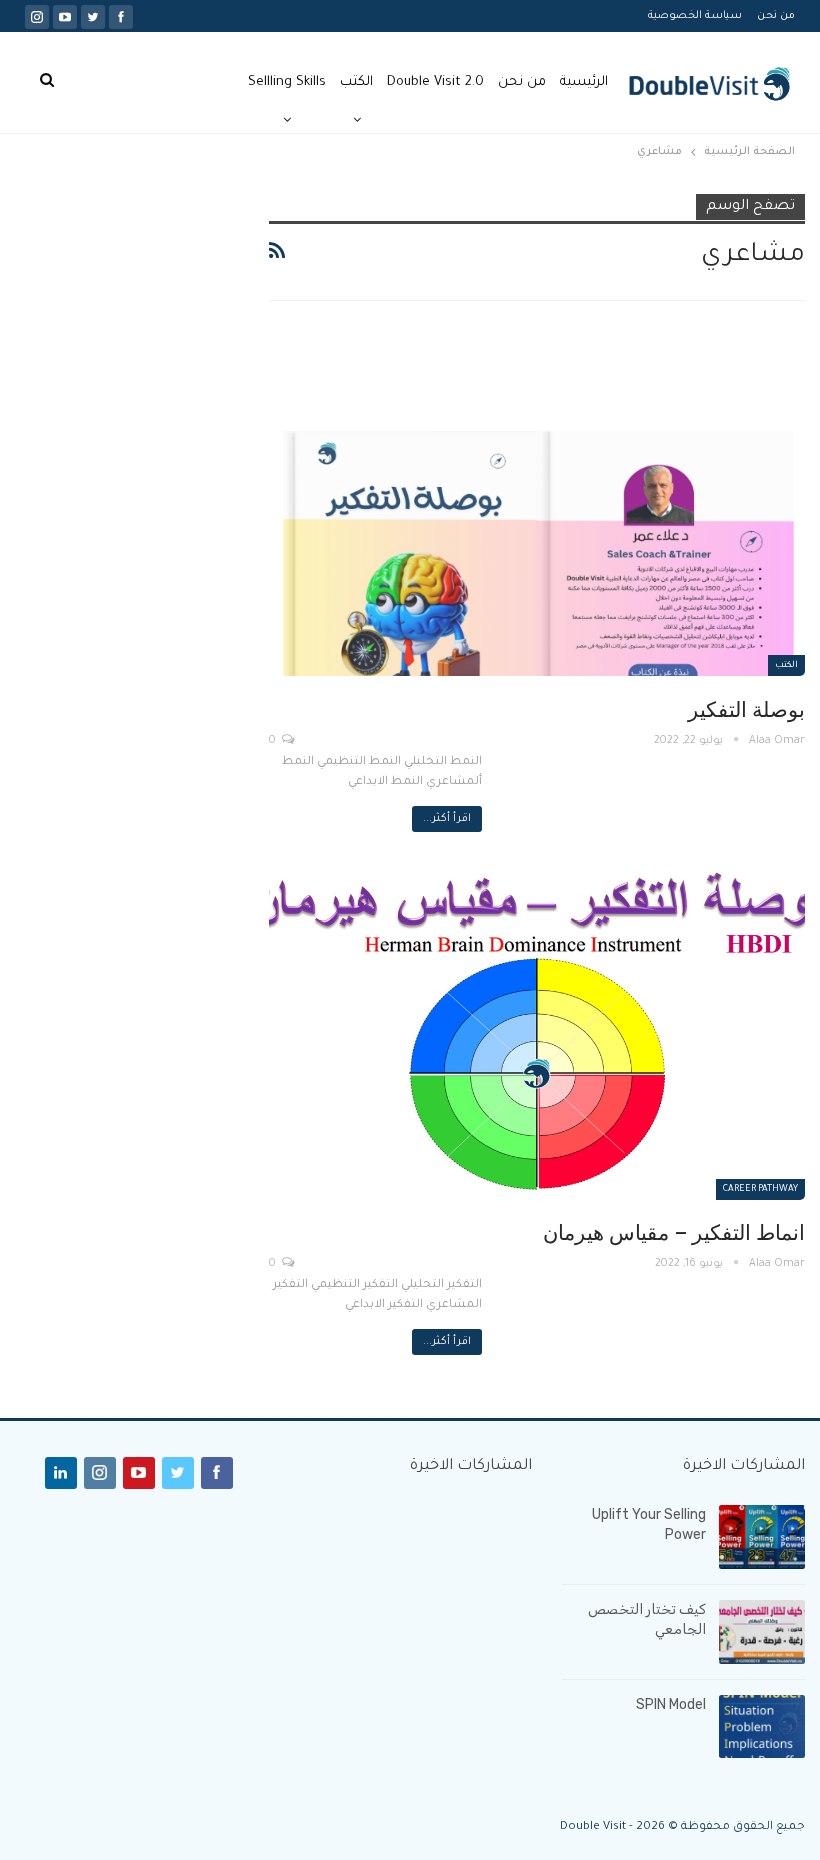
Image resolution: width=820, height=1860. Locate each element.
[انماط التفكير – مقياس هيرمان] (537, 1028)
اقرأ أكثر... (447, 819)
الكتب (356, 82)
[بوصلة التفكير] (537, 505)
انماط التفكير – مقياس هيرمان (674, 1233)
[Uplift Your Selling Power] (762, 1537)
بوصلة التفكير (746, 710)
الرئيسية (584, 82)
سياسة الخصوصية (695, 16)
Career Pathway (760, 1190)
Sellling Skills (287, 82)
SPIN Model (671, 1704)
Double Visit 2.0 (435, 82)
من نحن (776, 16)
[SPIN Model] (762, 1727)
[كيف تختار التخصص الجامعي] (762, 1632)
